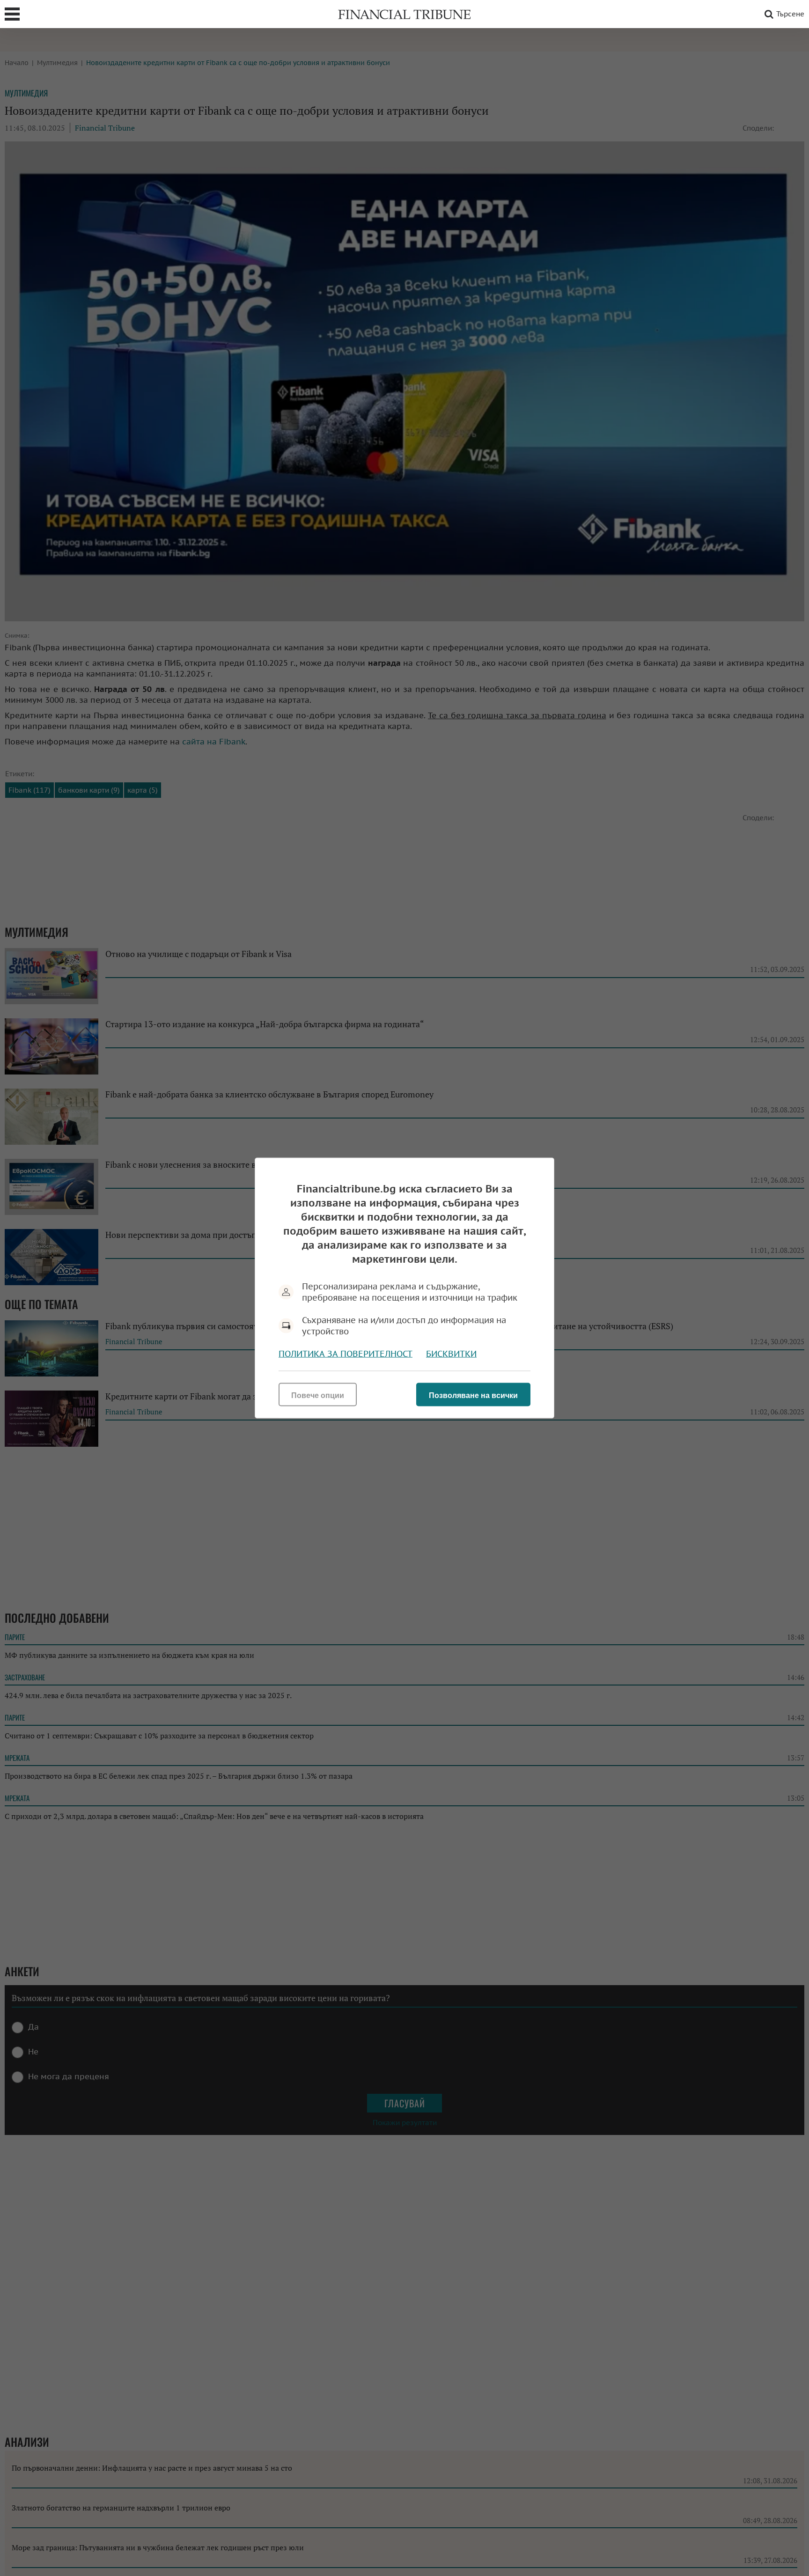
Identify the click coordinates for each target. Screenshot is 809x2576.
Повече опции (318, 1395)
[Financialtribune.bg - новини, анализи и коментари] (404, 14)
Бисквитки (451, 1354)
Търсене (790, 14)
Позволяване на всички (473, 1395)
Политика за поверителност (346, 1354)
